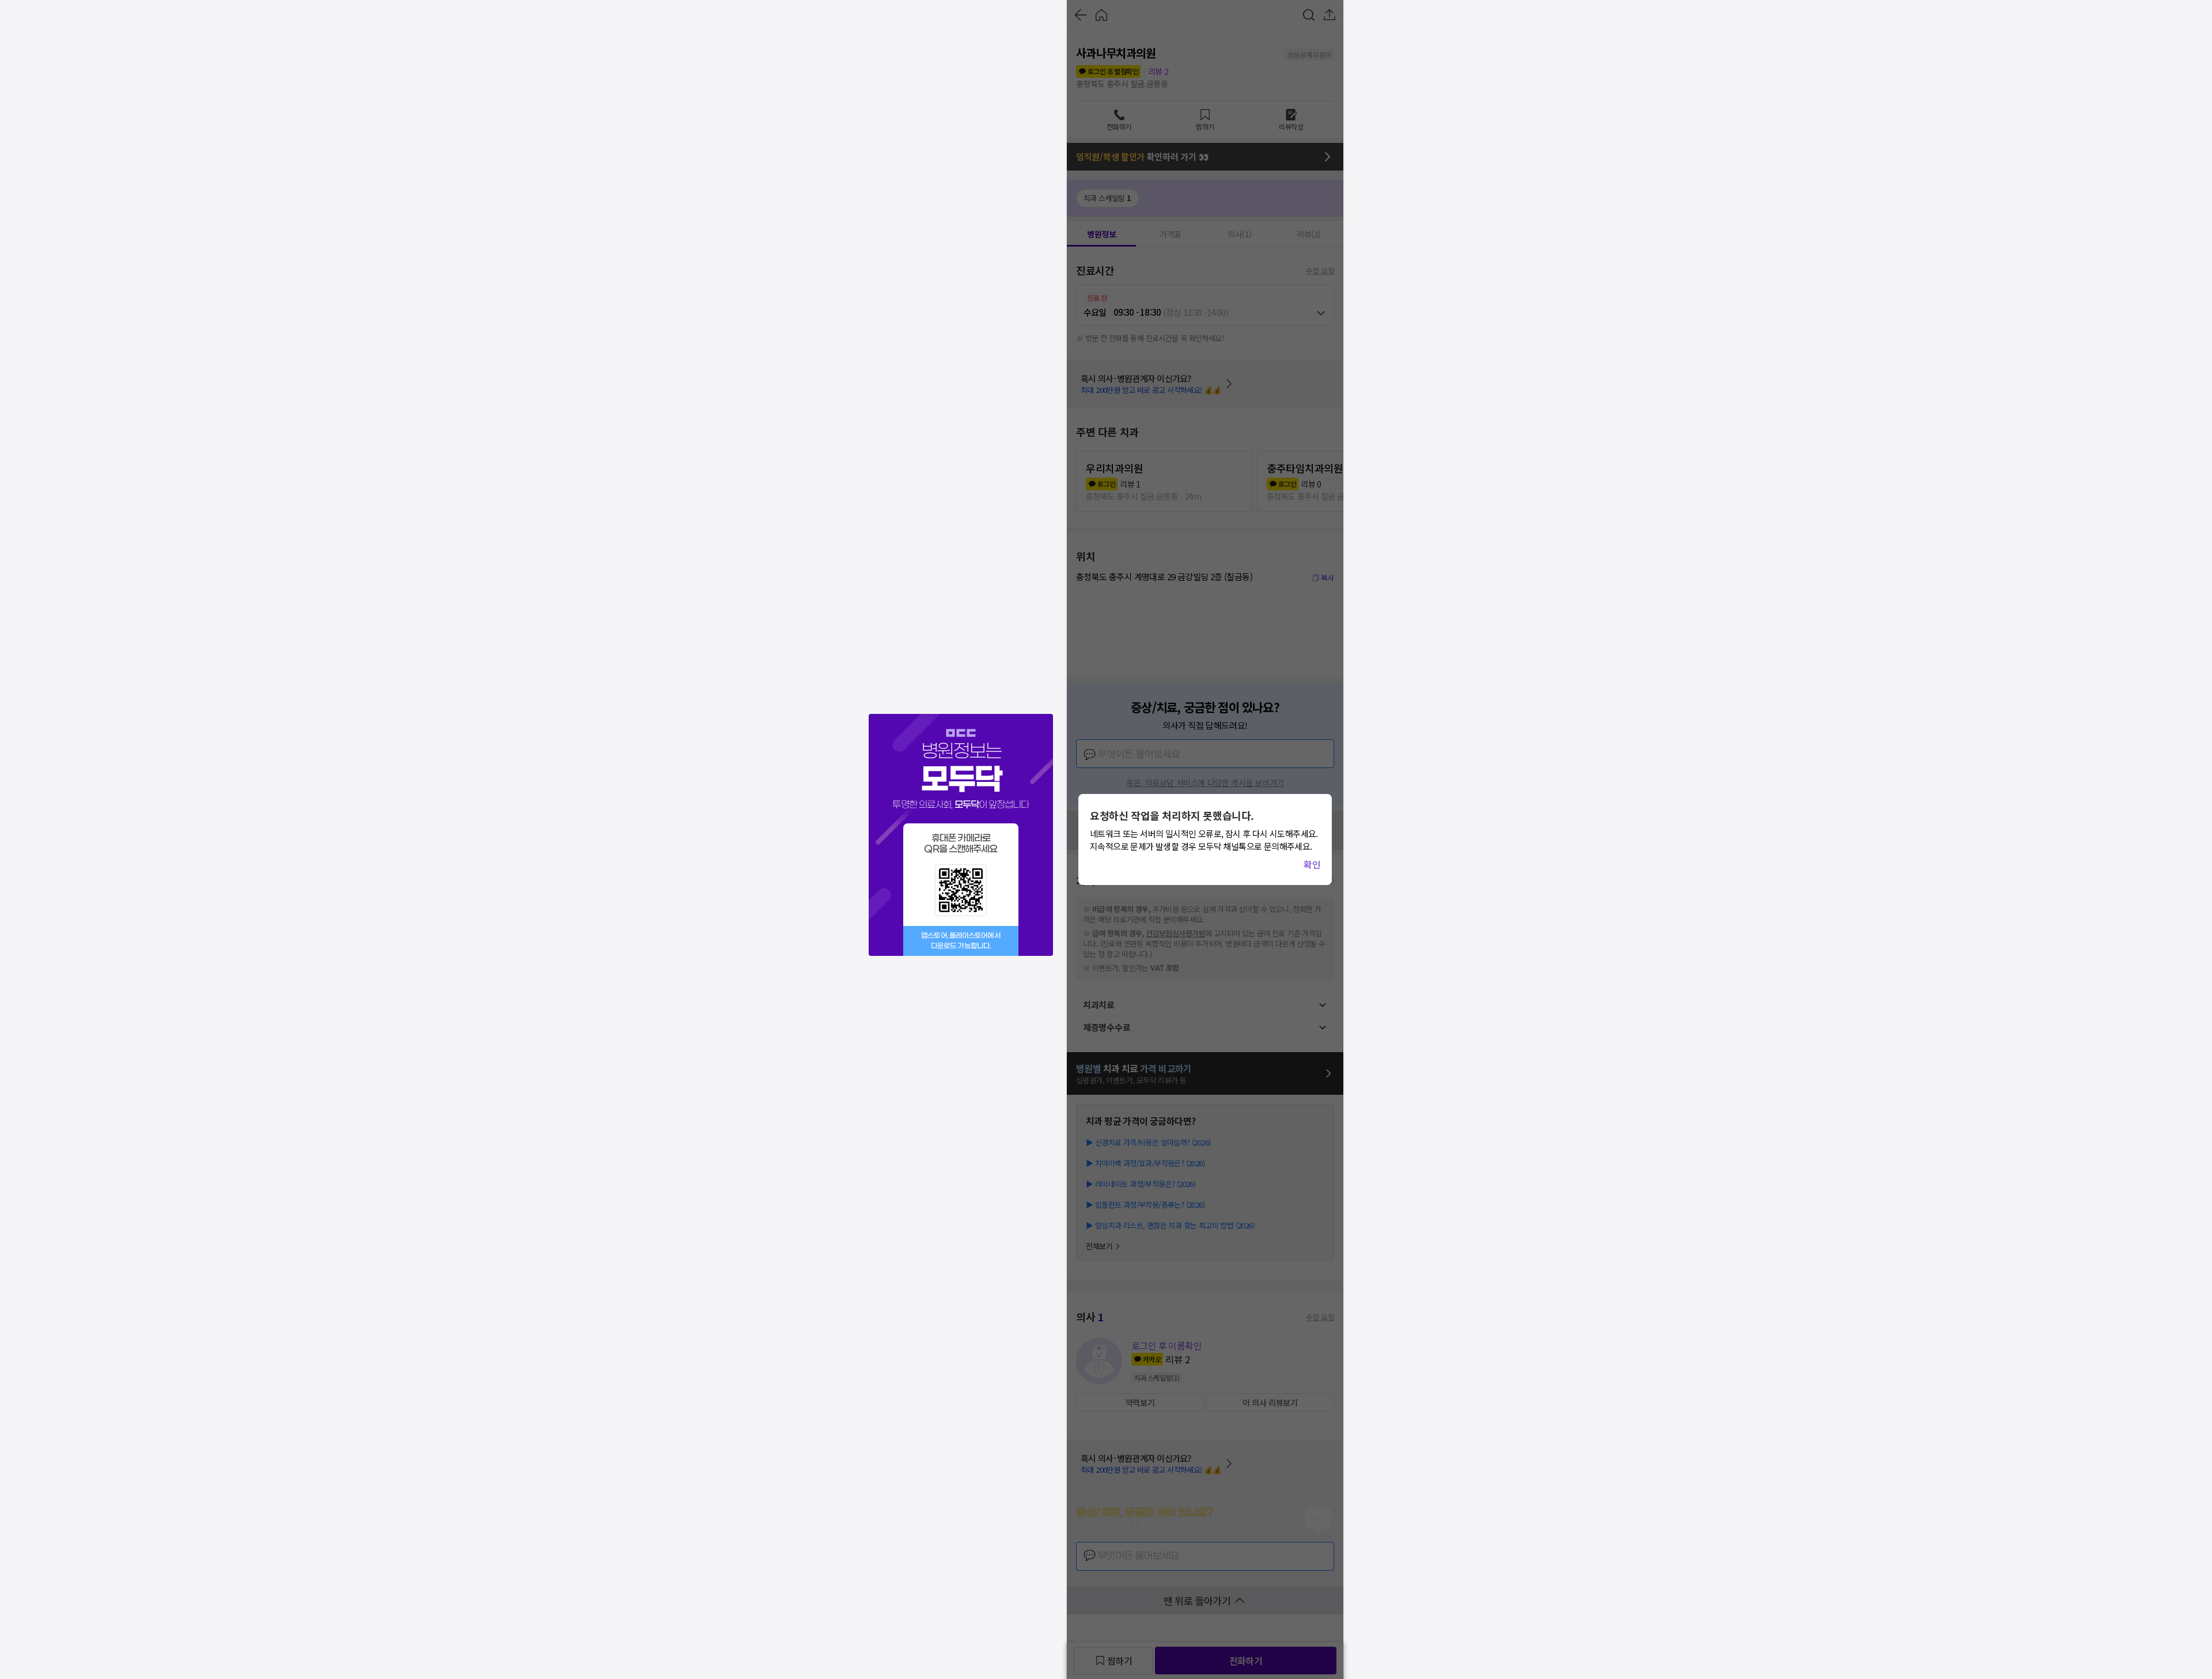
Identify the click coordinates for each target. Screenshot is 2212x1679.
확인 (1312, 864)
